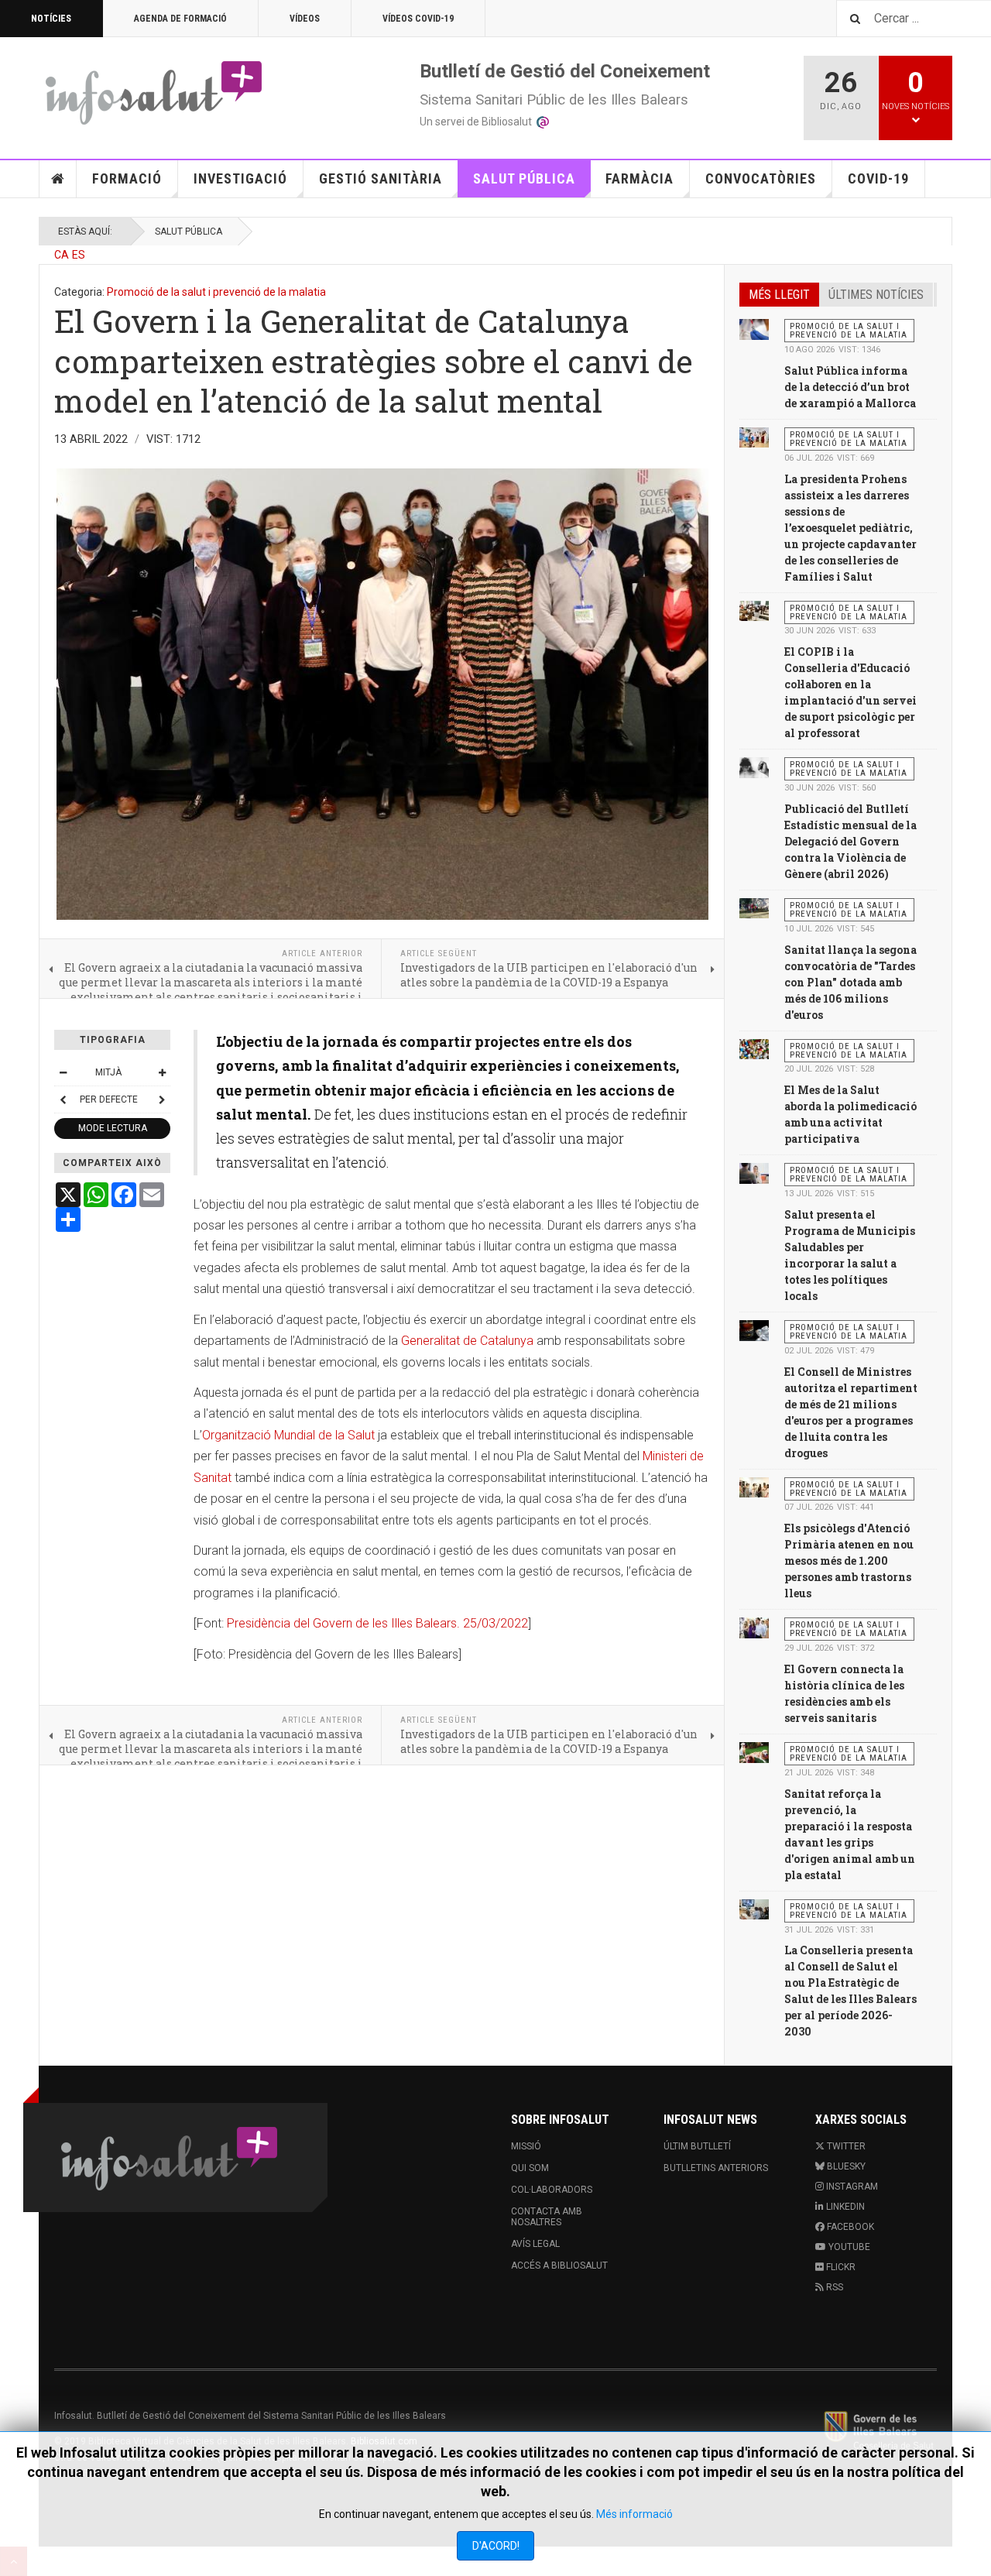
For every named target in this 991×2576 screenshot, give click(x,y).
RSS (833, 2287)
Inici (58, 179)
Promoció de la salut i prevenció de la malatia (216, 292)
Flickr (840, 2267)
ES (79, 255)
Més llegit (779, 295)
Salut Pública (524, 178)
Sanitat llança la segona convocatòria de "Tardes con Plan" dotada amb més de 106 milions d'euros (850, 982)
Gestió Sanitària (381, 178)
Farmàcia (640, 178)
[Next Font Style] (162, 1099)
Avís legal (535, 2244)
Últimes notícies (876, 295)
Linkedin (844, 2207)
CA (62, 255)
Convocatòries (761, 178)
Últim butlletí (697, 2146)
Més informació (634, 2514)
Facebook (849, 2227)
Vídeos (305, 19)
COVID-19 (878, 178)
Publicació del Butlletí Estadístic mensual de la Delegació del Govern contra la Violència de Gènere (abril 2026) (850, 841)
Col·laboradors (552, 2190)
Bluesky (845, 2166)
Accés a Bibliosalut (559, 2266)
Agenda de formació (180, 19)
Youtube (848, 2247)
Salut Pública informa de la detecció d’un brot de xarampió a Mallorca (850, 387)
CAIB (879, 2430)
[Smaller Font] (63, 1072)
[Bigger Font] (162, 1072)
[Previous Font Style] (63, 1099)
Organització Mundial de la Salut (288, 1435)
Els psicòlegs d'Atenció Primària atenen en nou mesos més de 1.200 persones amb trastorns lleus (849, 1561)
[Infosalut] (155, 92)
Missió (526, 2146)
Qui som (530, 2168)
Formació (127, 178)
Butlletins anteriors (716, 2168)
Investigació (240, 178)
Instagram (851, 2187)
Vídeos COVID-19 (418, 19)
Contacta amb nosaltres (547, 2217)
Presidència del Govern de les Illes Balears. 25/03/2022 (377, 1623)
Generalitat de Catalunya (467, 1341)
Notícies (51, 19)
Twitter (845, 2146)
